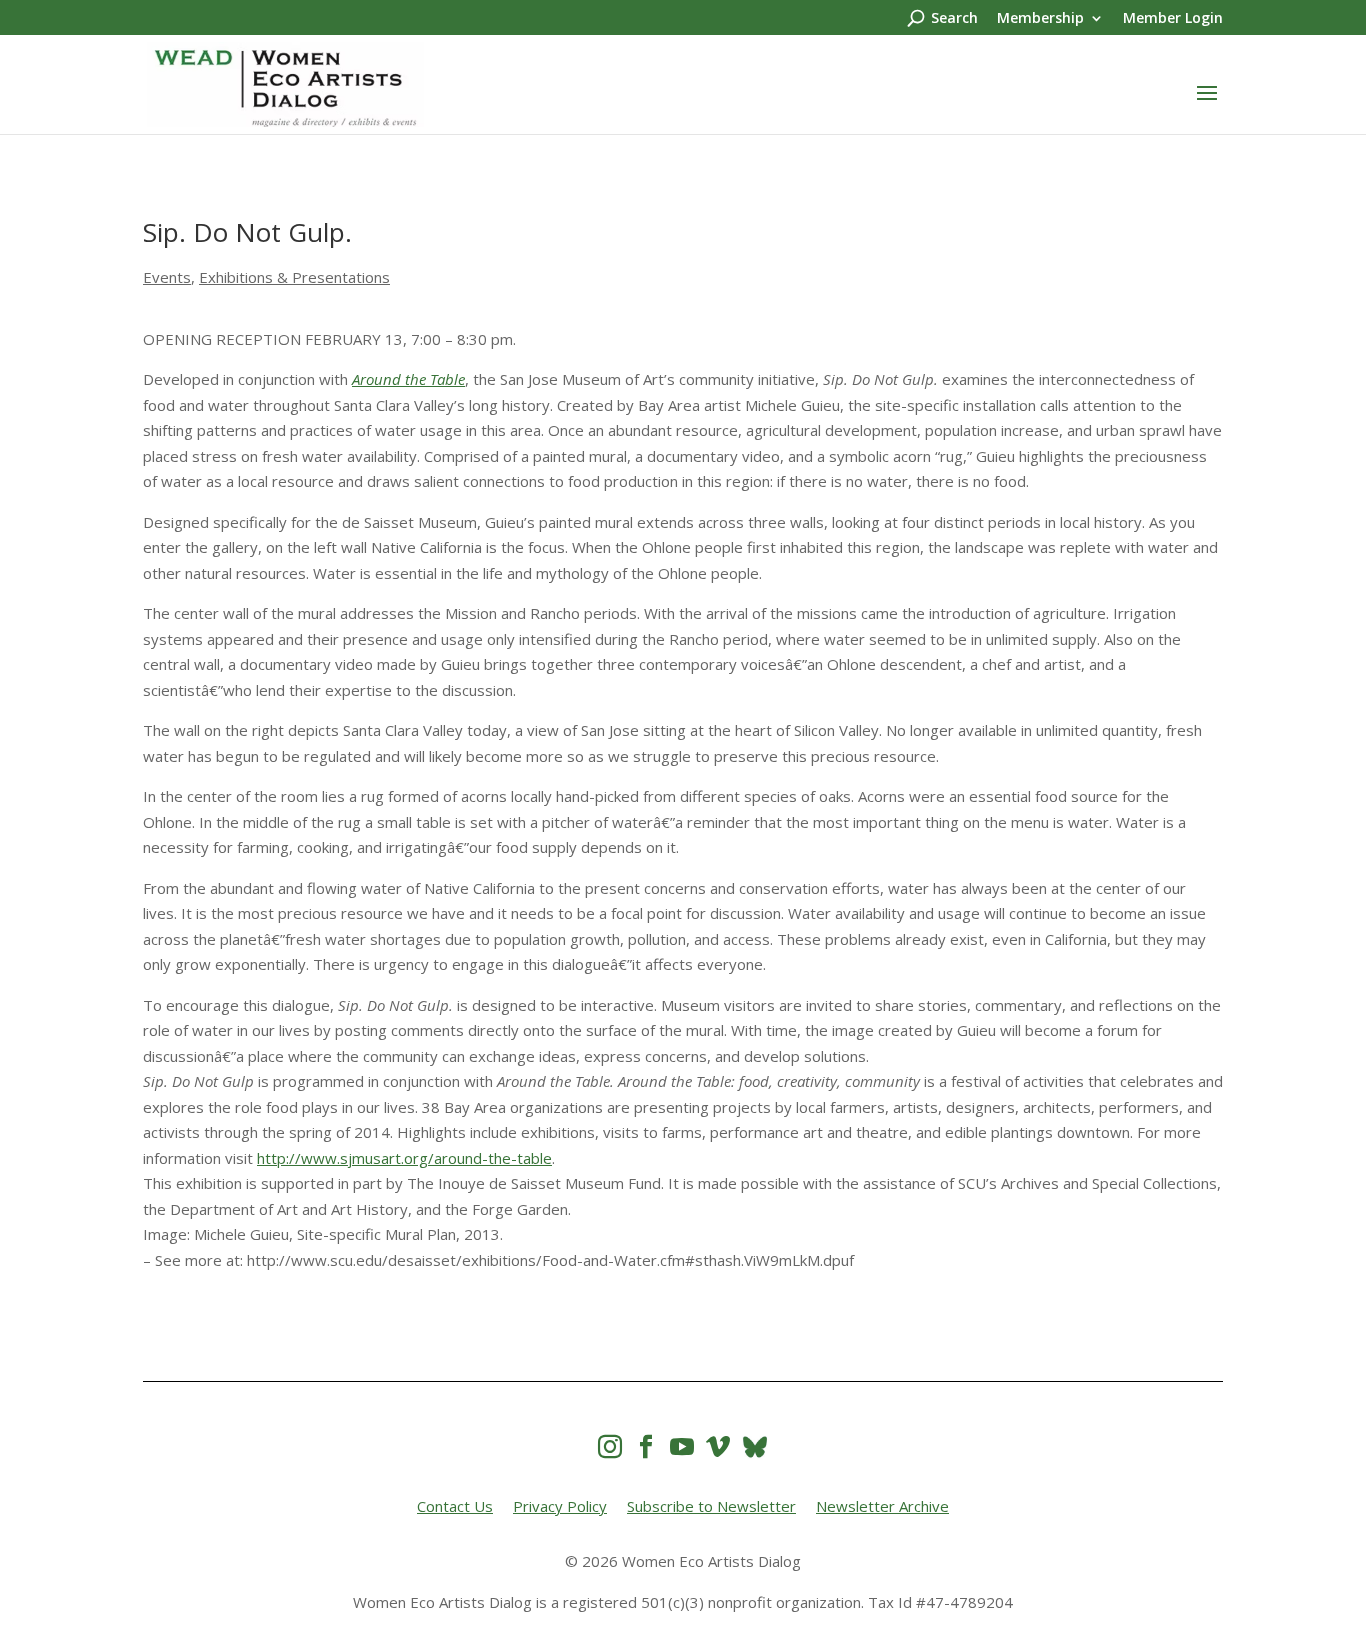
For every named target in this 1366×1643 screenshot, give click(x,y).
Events (167, 277)
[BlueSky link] (755, 1446)
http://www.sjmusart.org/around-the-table (404, 1158)
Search (954, 19)
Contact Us (455, 1506)
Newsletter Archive (882, 1506)
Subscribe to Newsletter (711, 1506)
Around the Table (408, 379)
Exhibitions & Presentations (294, 277)
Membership (1040, 19)
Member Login (1173, 19)
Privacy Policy (560, 1506)
